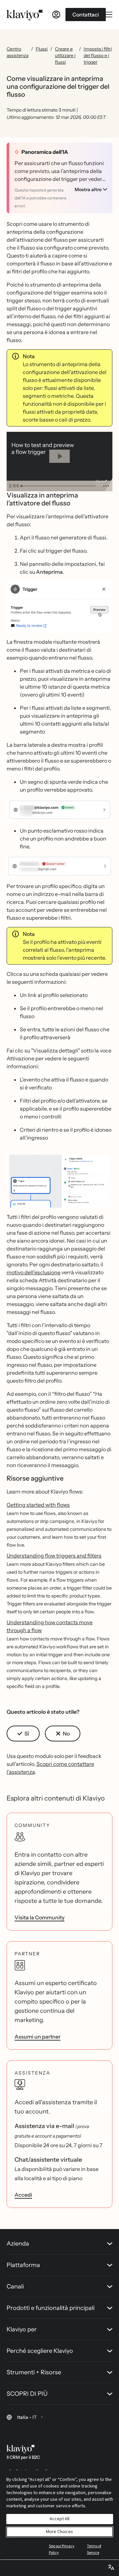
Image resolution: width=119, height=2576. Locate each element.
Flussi (42, 49)
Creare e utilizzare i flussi (65, 55)
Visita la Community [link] (40, 1917)
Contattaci (86, 15)
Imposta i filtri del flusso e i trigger (98, 55)
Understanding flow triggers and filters (54, 1556)
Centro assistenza (18, 52)
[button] (59, 607)
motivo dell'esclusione (34, 1272)
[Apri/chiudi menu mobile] (109, 15)
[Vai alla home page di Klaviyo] (25, 15)
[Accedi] (56, 15)
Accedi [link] (23, 2195)
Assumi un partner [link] (38, 2037)
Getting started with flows (38, 1505)
